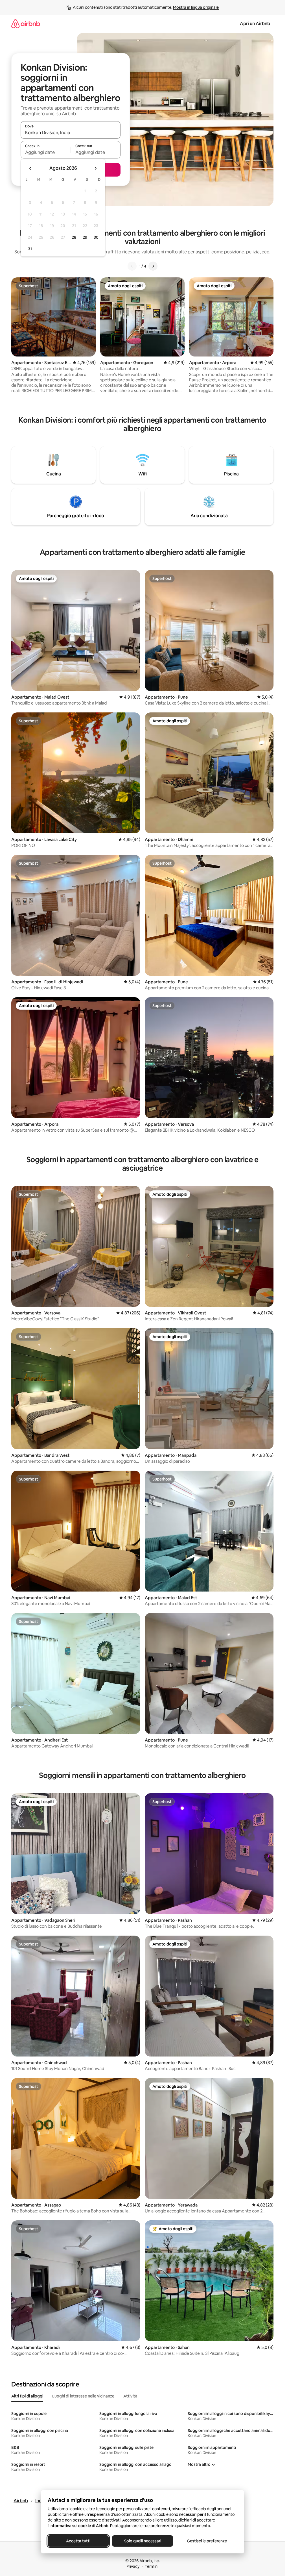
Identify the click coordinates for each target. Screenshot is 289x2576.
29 (85, 237)
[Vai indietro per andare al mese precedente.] (30, 168)
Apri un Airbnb (255, 24)
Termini (152, 2566)
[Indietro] (132, 266)
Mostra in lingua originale (196, 7)
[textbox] (46, 152)
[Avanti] (153, 266)
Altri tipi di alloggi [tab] (27, 2396)
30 (96, 237)
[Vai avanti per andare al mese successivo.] (95, 168)
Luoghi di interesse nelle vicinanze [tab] (83, 2396)
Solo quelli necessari (142, 2541)
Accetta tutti (78, 2541)
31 (30, 249)
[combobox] (71, 132)
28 (74, 237)
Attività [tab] (130, 2396)
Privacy (133, 2566)
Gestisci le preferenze (207, 2541)
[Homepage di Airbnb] (26, 24)
